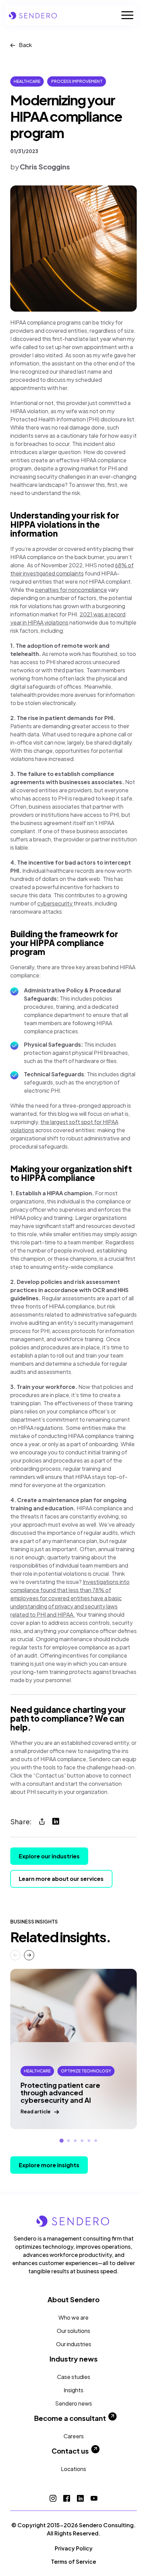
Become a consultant (70, 2418)
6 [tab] (96, 2141)
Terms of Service (73, 2562)
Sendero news (73, 2403)
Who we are (73, 2317)
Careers (74, 2436)
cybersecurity (55, 903)
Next (29, 1955)
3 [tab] (75, 2141)
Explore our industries (49, 1856)
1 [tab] (62, 2141)
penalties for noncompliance (71, 590)
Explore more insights (49, 2165)
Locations (73, 2469)
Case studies (74, 2377)
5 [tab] (89, 2141)
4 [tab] (82, 2141)
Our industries (74, 2344)
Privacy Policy (74, 2548)
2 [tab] (68, 2141)
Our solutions (73, 2331)
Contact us (70, 2451)
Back (25, 45)
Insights (73, 2390)
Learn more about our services (61, 1879)
